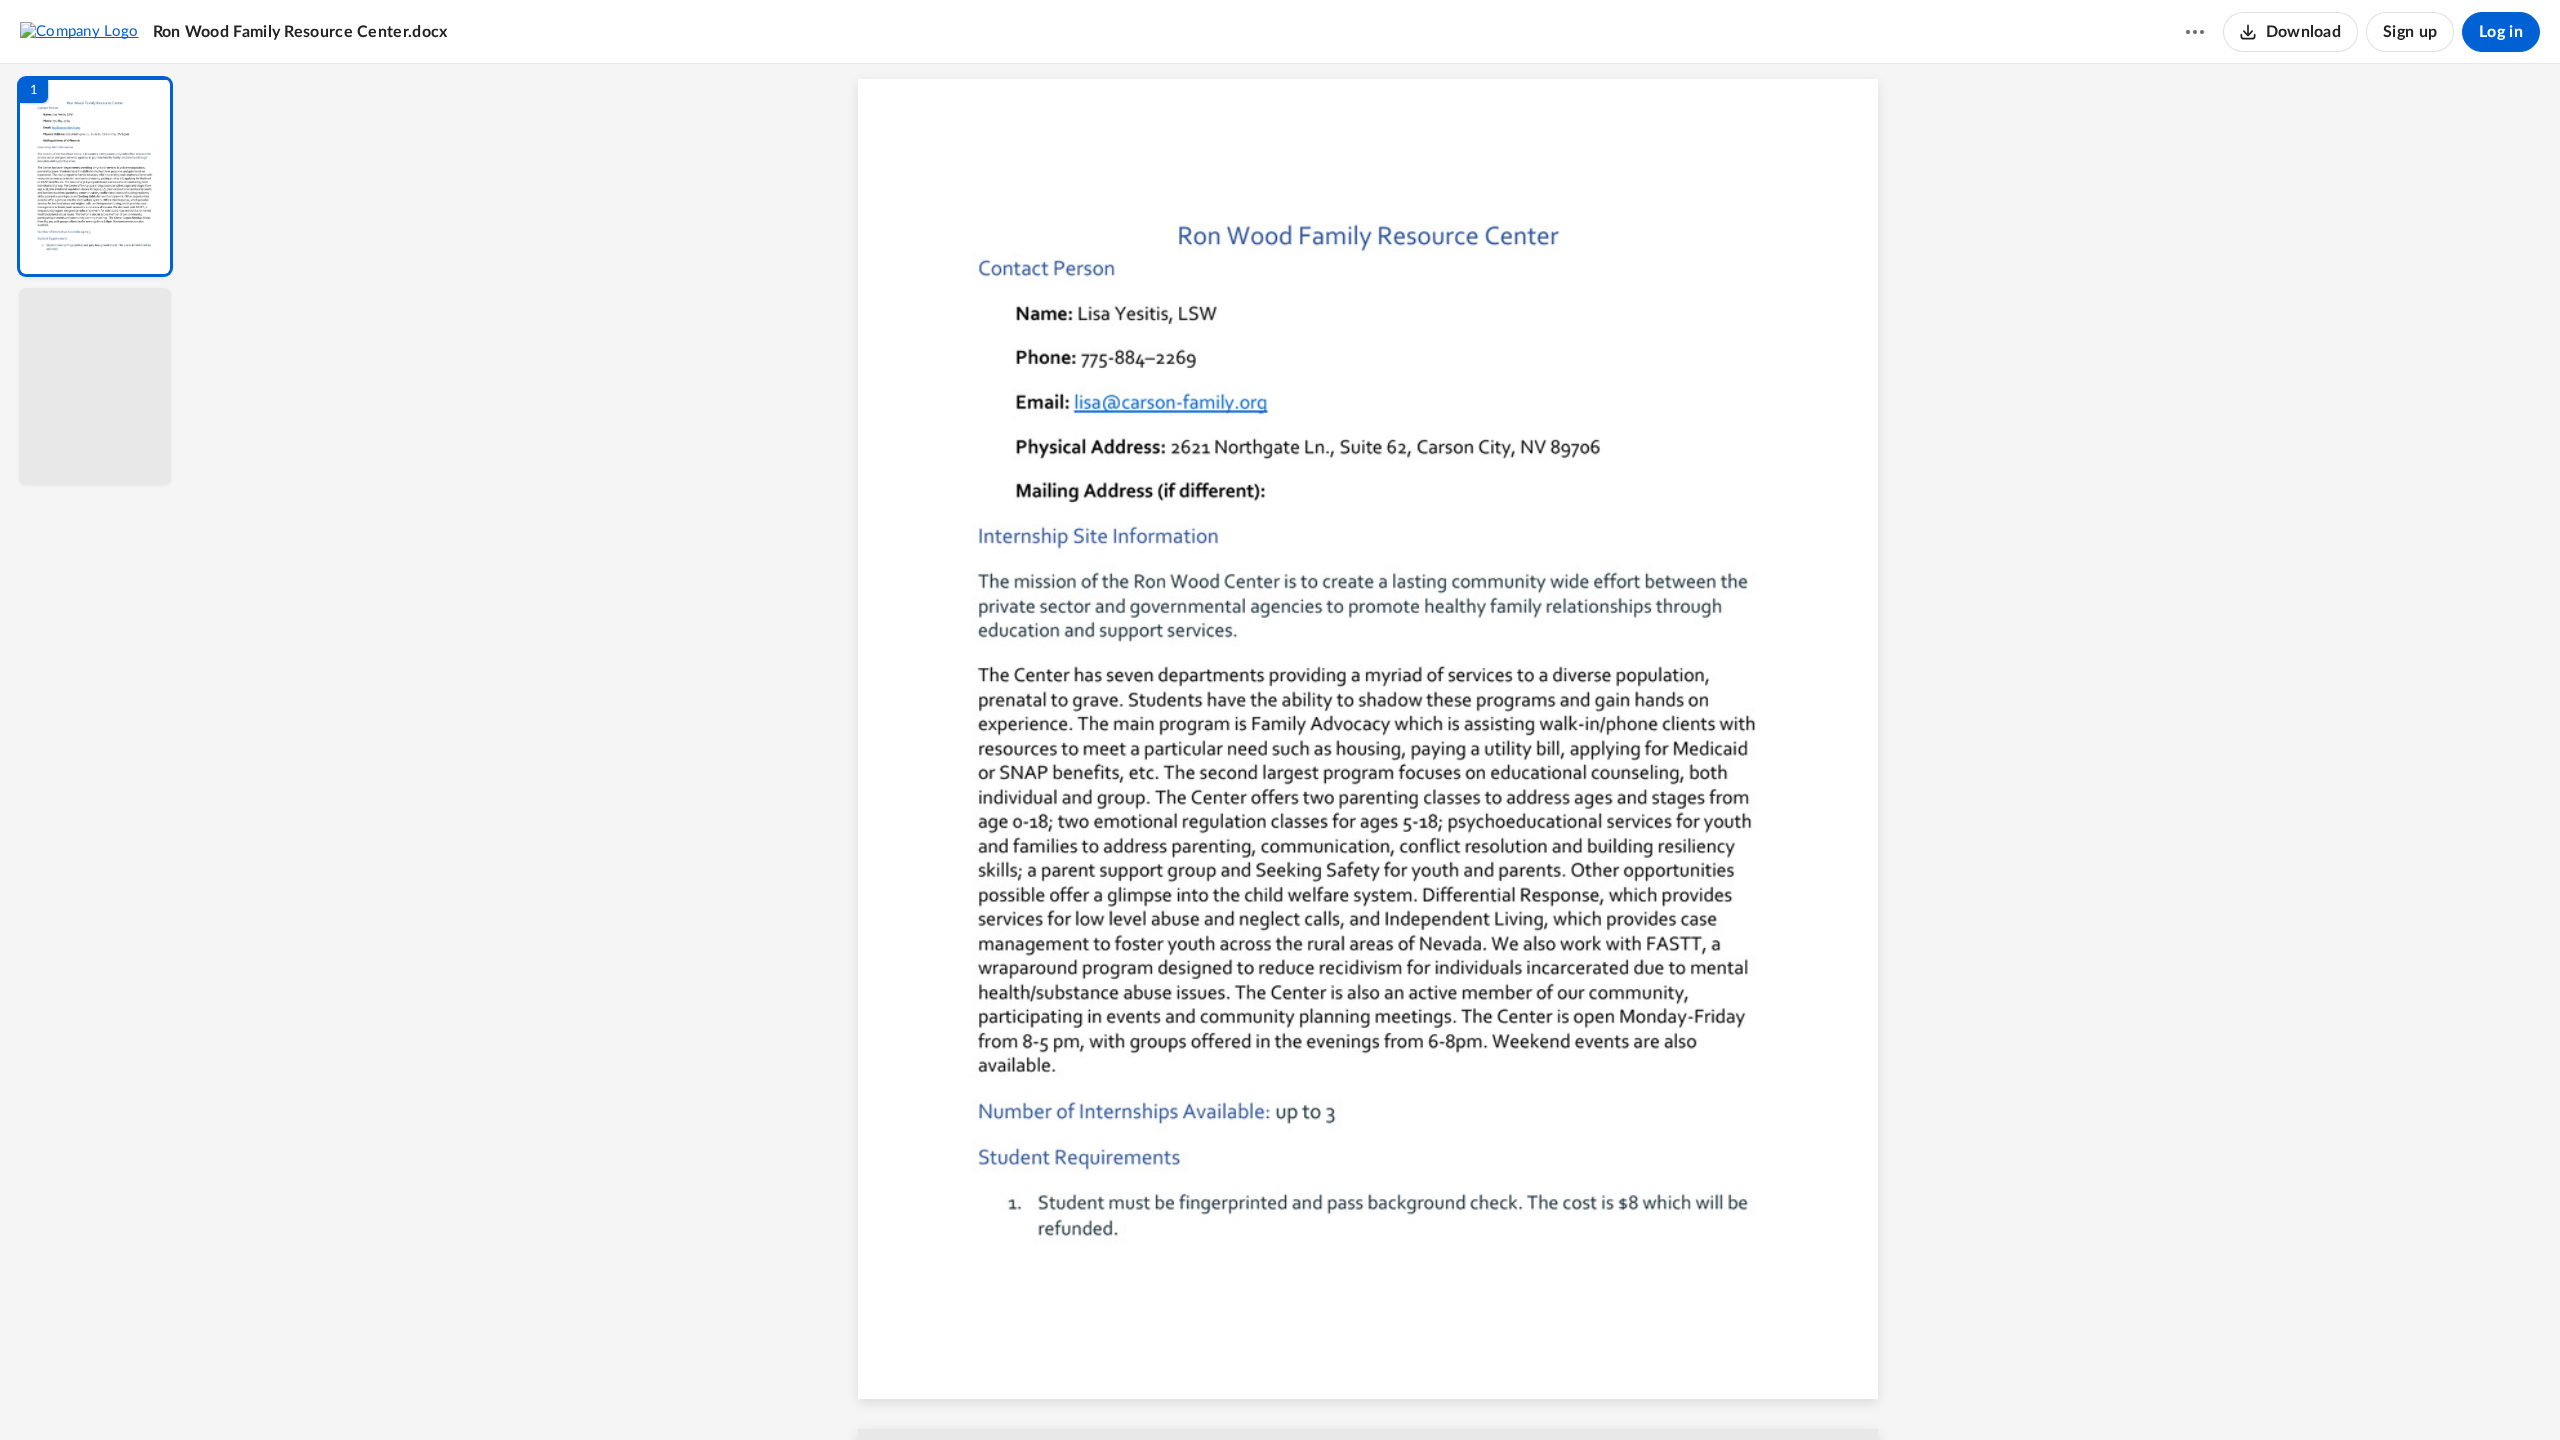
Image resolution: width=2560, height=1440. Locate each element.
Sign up (2410, 32)
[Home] (79, 31)
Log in (2501, 32)
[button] (95, 176)
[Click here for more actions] (2195, 32)
